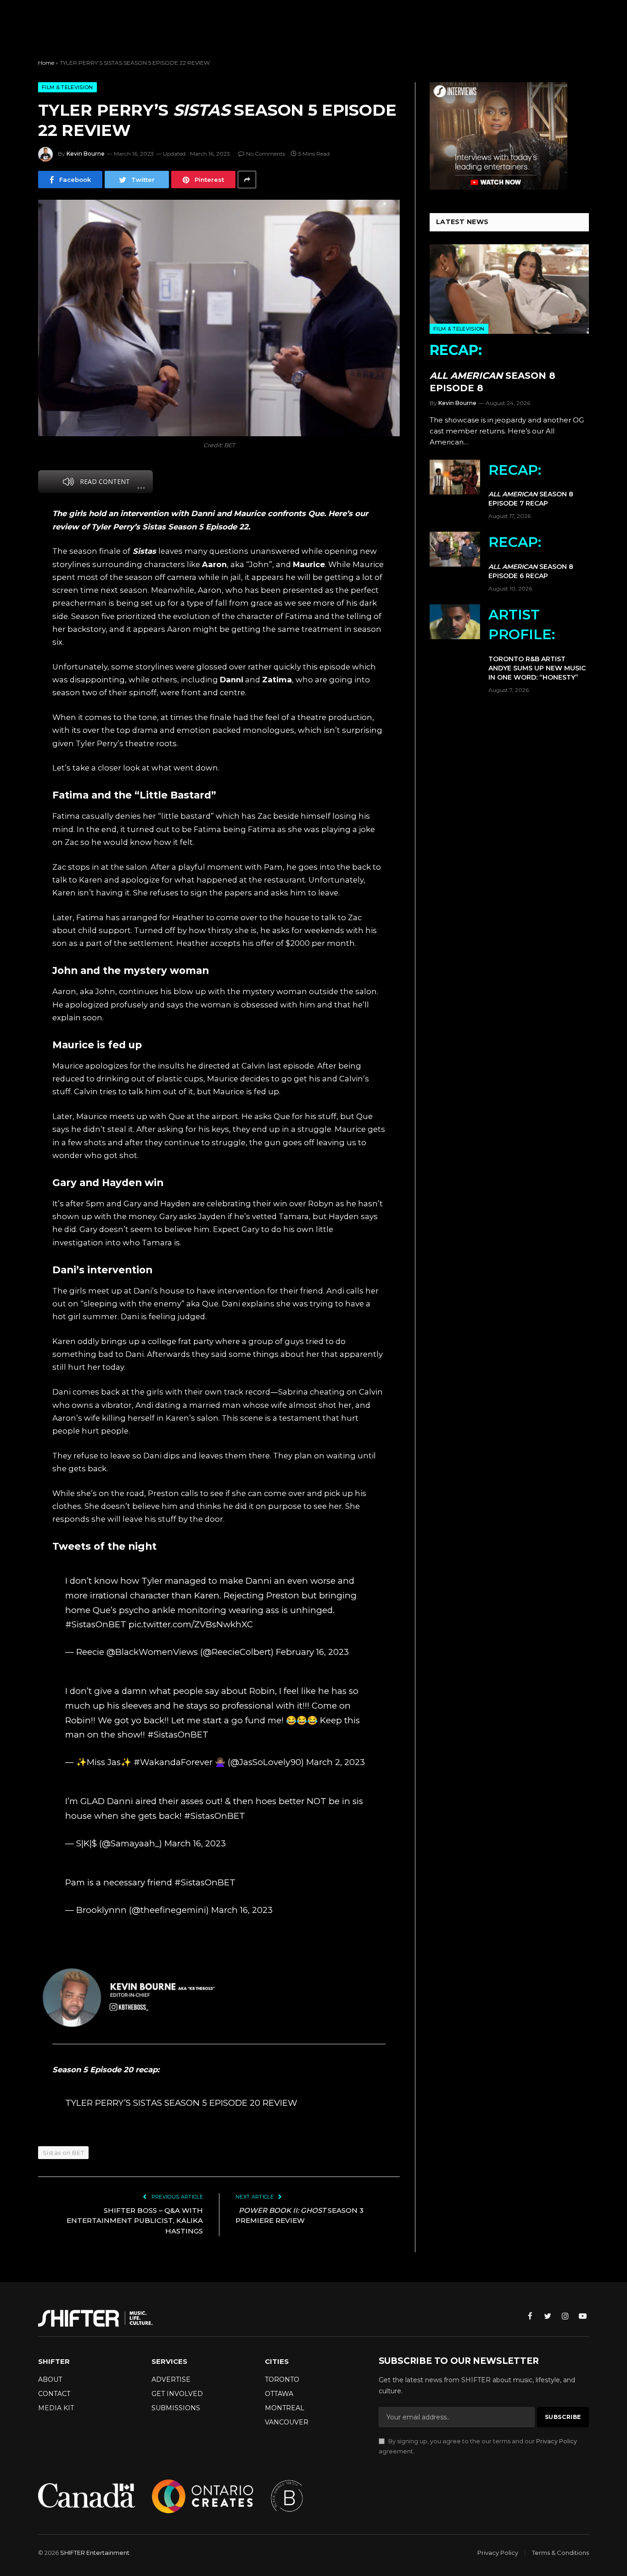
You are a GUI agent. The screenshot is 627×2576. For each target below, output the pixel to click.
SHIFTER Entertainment (95, 2553)
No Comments (266, 154)
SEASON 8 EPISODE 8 (493, 368)
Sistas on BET (63, 2153)
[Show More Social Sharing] (247, 180)
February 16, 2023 (312, 1652)
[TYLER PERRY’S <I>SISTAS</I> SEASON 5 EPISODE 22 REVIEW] (219, 318)
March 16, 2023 (195, 1843)
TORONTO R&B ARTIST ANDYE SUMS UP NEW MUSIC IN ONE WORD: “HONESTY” (537, 644)
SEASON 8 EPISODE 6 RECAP (531, 557)
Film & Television (67, 87)
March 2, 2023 (336, 1762)
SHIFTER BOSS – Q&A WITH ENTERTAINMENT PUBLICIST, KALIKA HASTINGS (135, 2221)
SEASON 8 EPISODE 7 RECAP (531, 485)
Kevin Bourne (86, 154)
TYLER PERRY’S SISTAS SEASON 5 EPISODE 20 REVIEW (181, 2103)
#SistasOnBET (96, 1624)
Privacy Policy (557, 2441)
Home (46, 63)
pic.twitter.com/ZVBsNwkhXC (191, 1624)
